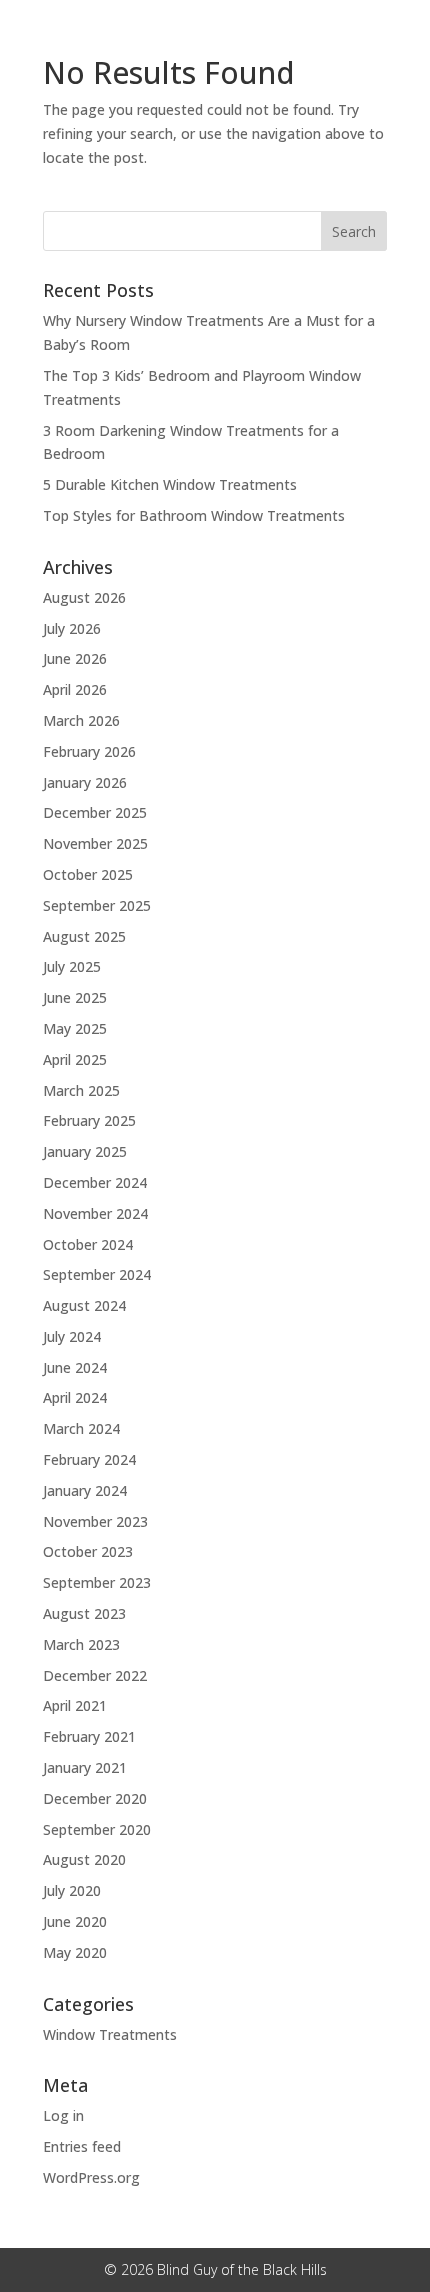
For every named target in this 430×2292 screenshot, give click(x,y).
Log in (63, 2115)
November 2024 (95, 1213)
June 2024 (75, 1367)
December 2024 (95, 1182)
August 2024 (84, 1305)
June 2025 (75, 997)
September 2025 (97, 905)
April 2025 (75, 1059)
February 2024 (89, 1459)
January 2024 (85, 1490)
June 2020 (75, 1921)
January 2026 (85, 782)
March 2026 (81, 720)
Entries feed (82, 2146)
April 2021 (75, 1705)
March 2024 (81, 1428)
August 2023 (84, 1613)
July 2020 (72, 1890)
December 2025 (95, 812)
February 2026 (89, 751)
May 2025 (75, 1028)
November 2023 (95, 1521)
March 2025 (81, 1090)
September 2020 (97, 1829)
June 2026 (75, 658)
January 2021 (85, 1767)
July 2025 (72, 966)
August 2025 (84, 936)
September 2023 (97, 1582)
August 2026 (84, 597)
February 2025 (89, 1120)
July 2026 (72, 628)
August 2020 (84, 1859)
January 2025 (85, 1151)
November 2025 (95, 843)
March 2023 (81, 1644)
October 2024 (88, 1244)
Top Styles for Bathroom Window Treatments (194, 515)
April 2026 (75, 689)
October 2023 (88, 1551)
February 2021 (89, 1736)
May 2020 (75, 1952)
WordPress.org (91, 2177)
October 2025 (88, 874)
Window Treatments (110, 2034)
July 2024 (72, 1336)
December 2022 (95, 1675)
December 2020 (95, 1798)
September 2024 (97, 1274)
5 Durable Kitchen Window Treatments (170, 484)
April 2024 (75, 1397)
